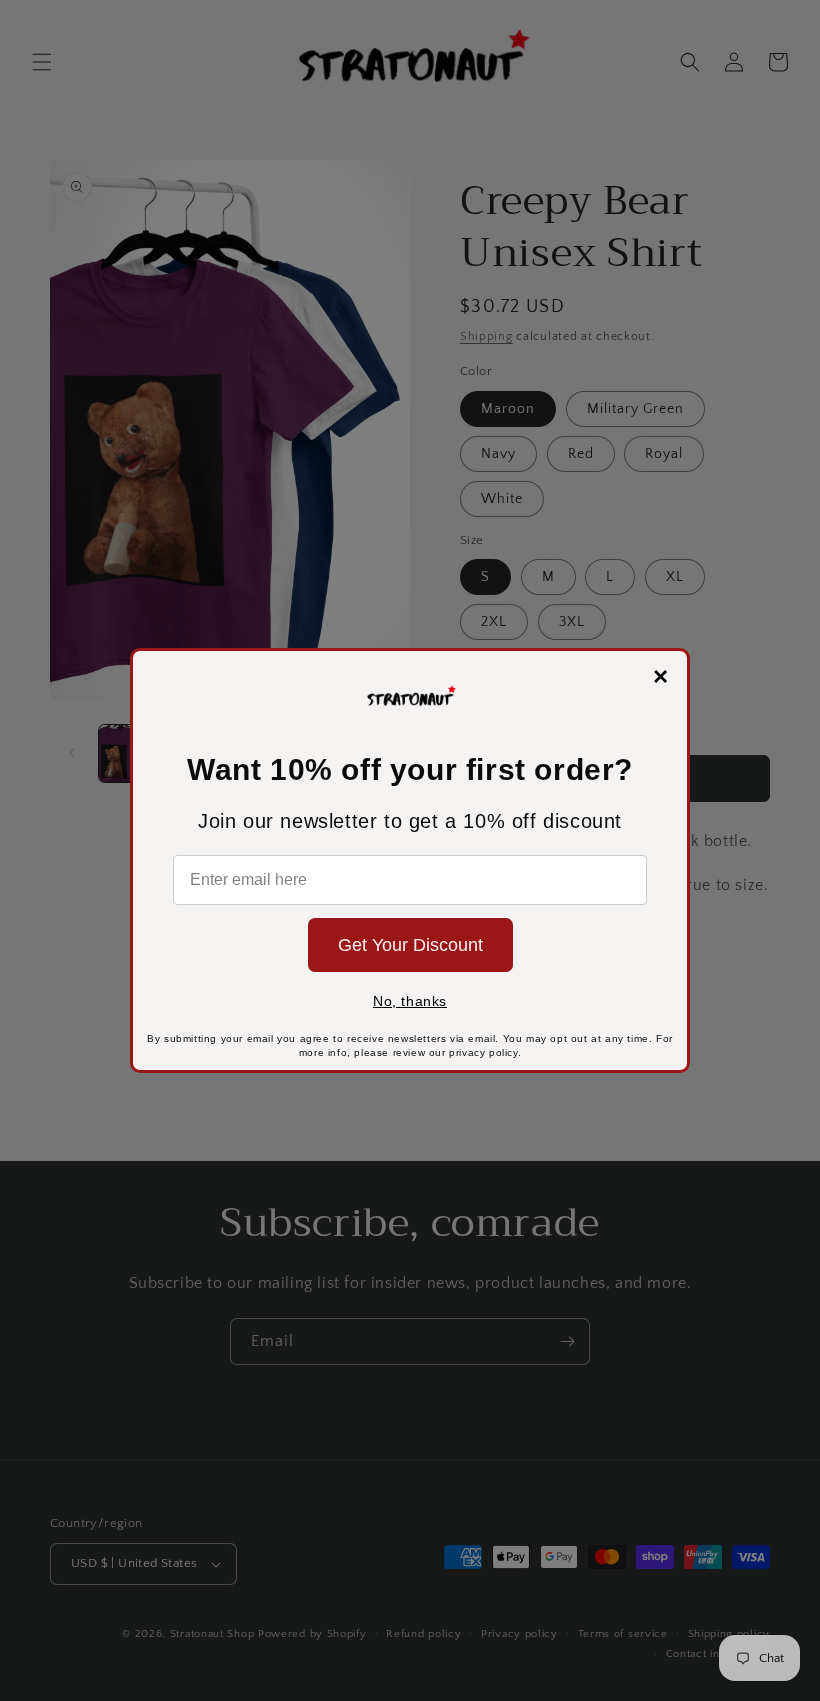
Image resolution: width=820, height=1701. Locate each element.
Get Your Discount (410, 945)
